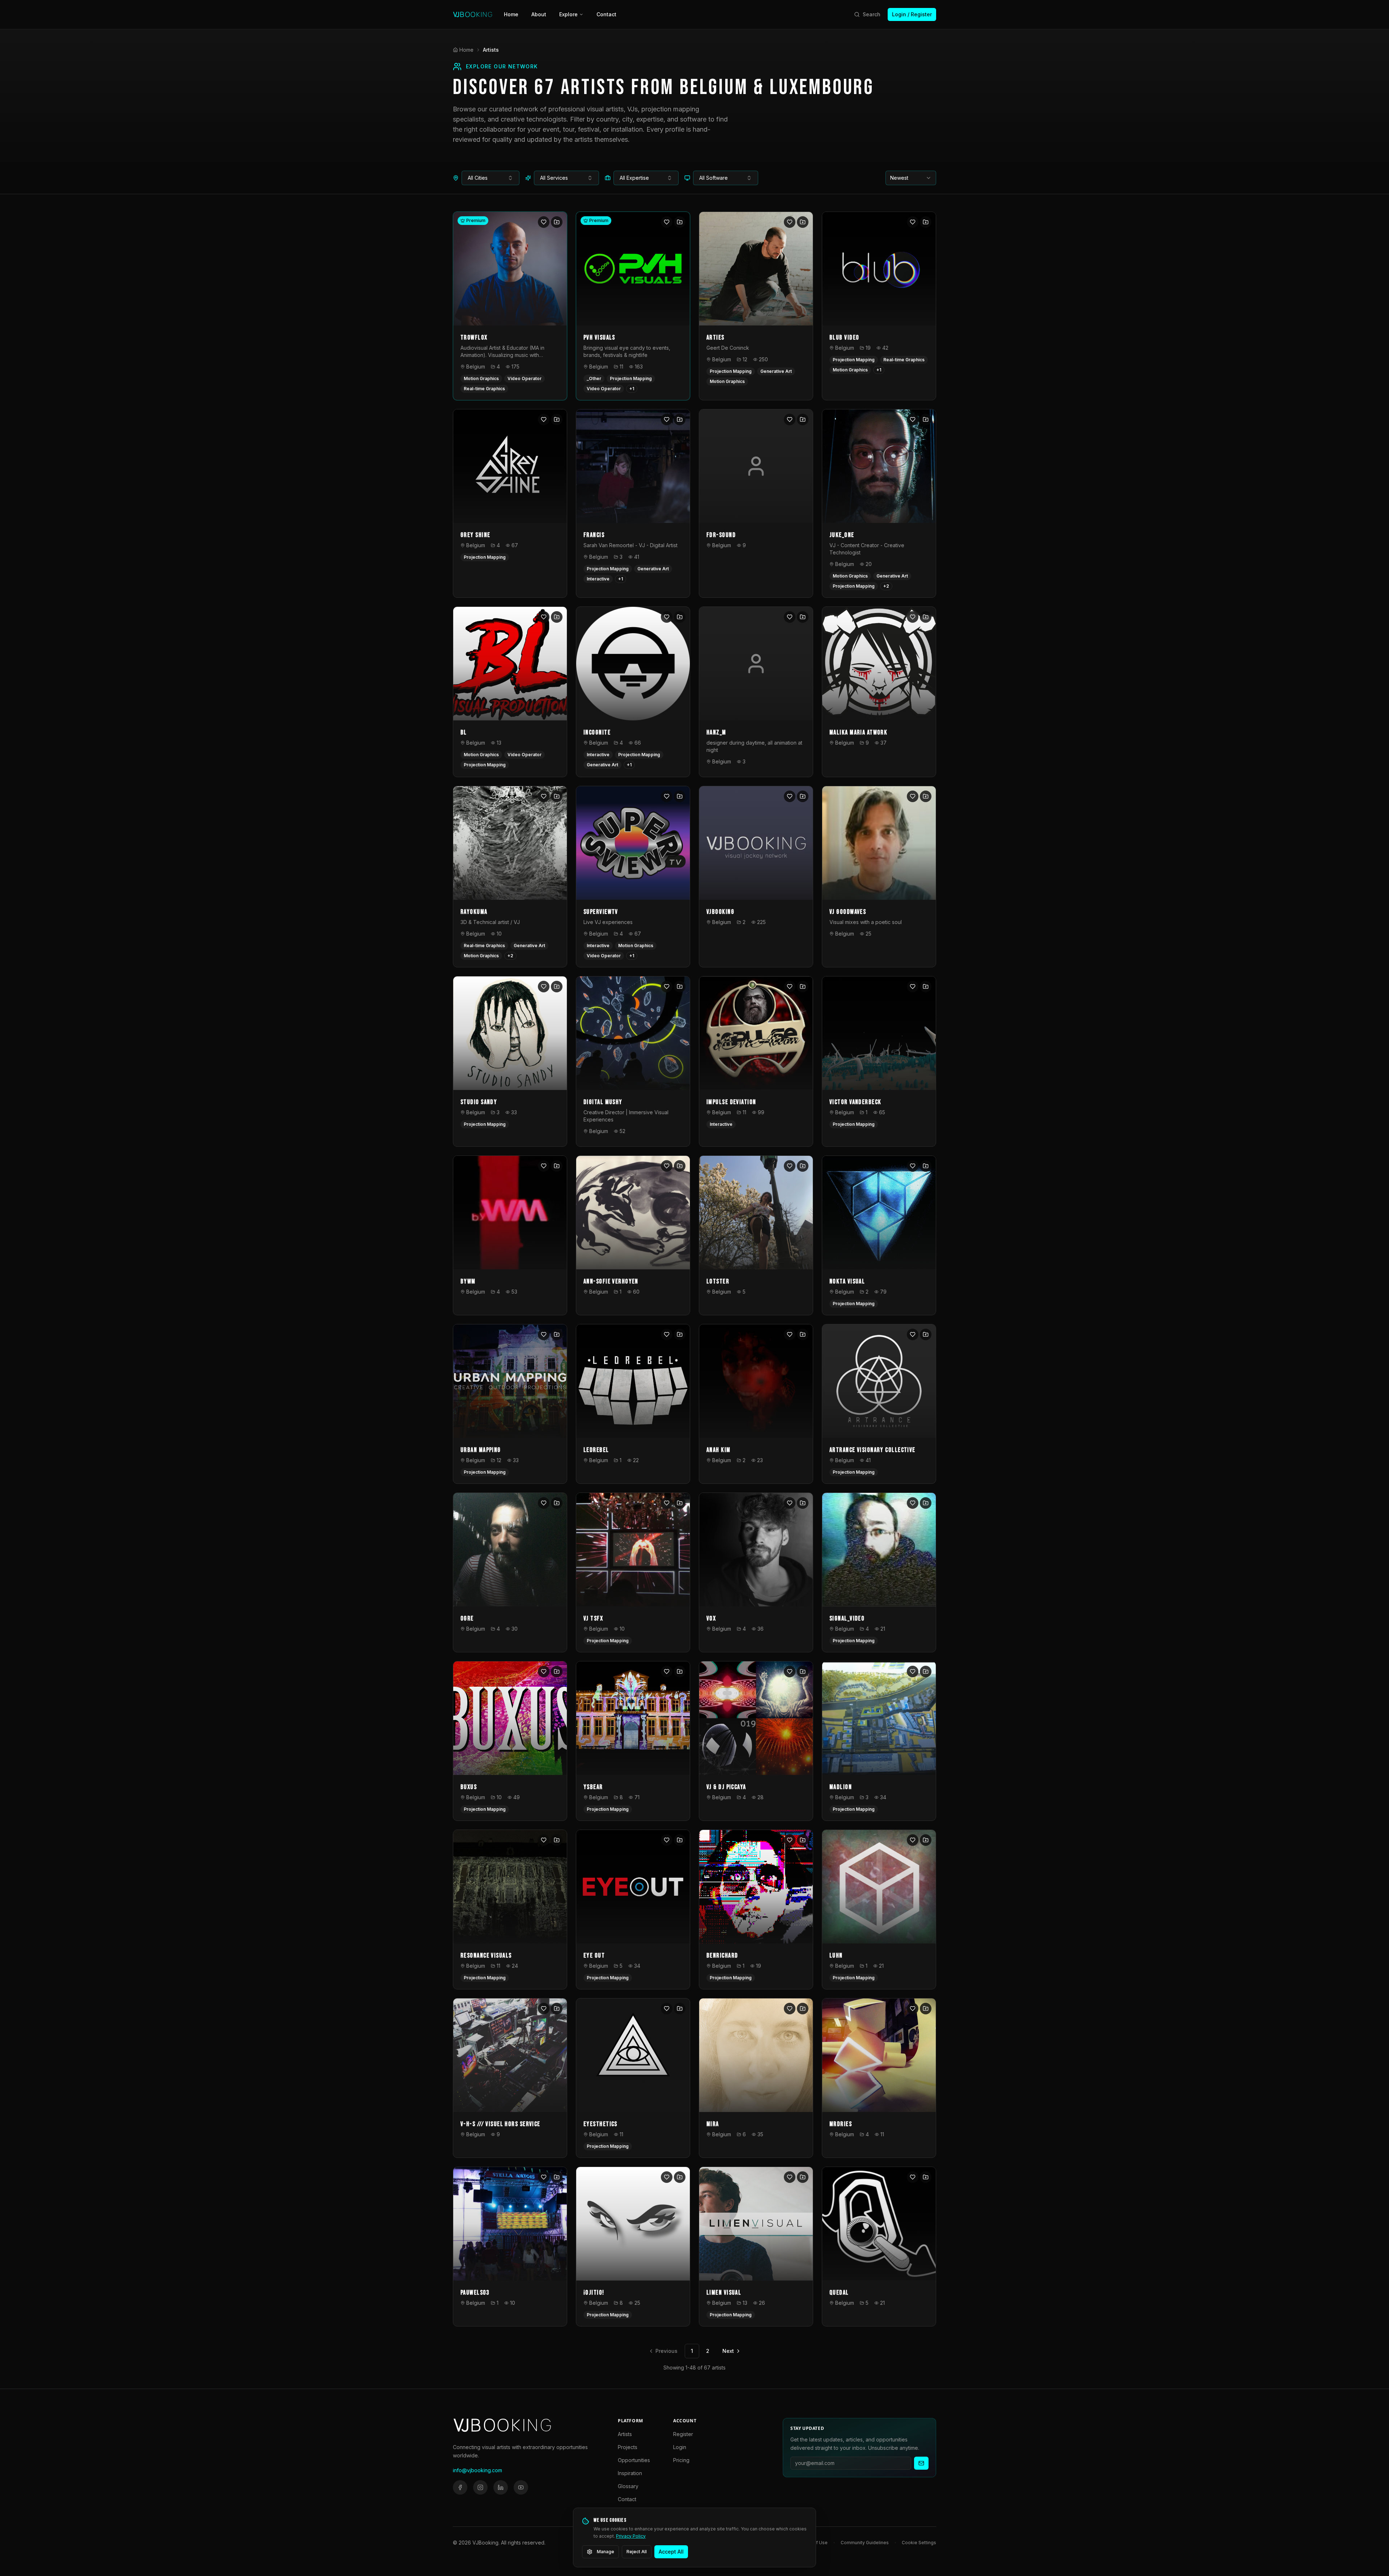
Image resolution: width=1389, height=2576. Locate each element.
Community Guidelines (865, 2543)
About (539, 14)
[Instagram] (480, 2487)
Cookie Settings (919, 2543)
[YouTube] (521, 2487)
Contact (606, 14)
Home (511, 14)
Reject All (637, 2552)
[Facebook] (460, 2487)
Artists (625, 2434)
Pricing (681, 2460)
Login (680, 2447)
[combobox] (490, 178)
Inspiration (630, 2473)
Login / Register (912, 14)
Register (683, 2434)
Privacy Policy (631, 2536)
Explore (568, 14)
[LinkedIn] (501, 2487)
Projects (628, 2447)
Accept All (671, 2552)
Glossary (628, 2486)
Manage (606, 2552)
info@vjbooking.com (477, 2470)
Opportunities (634, 2460)
